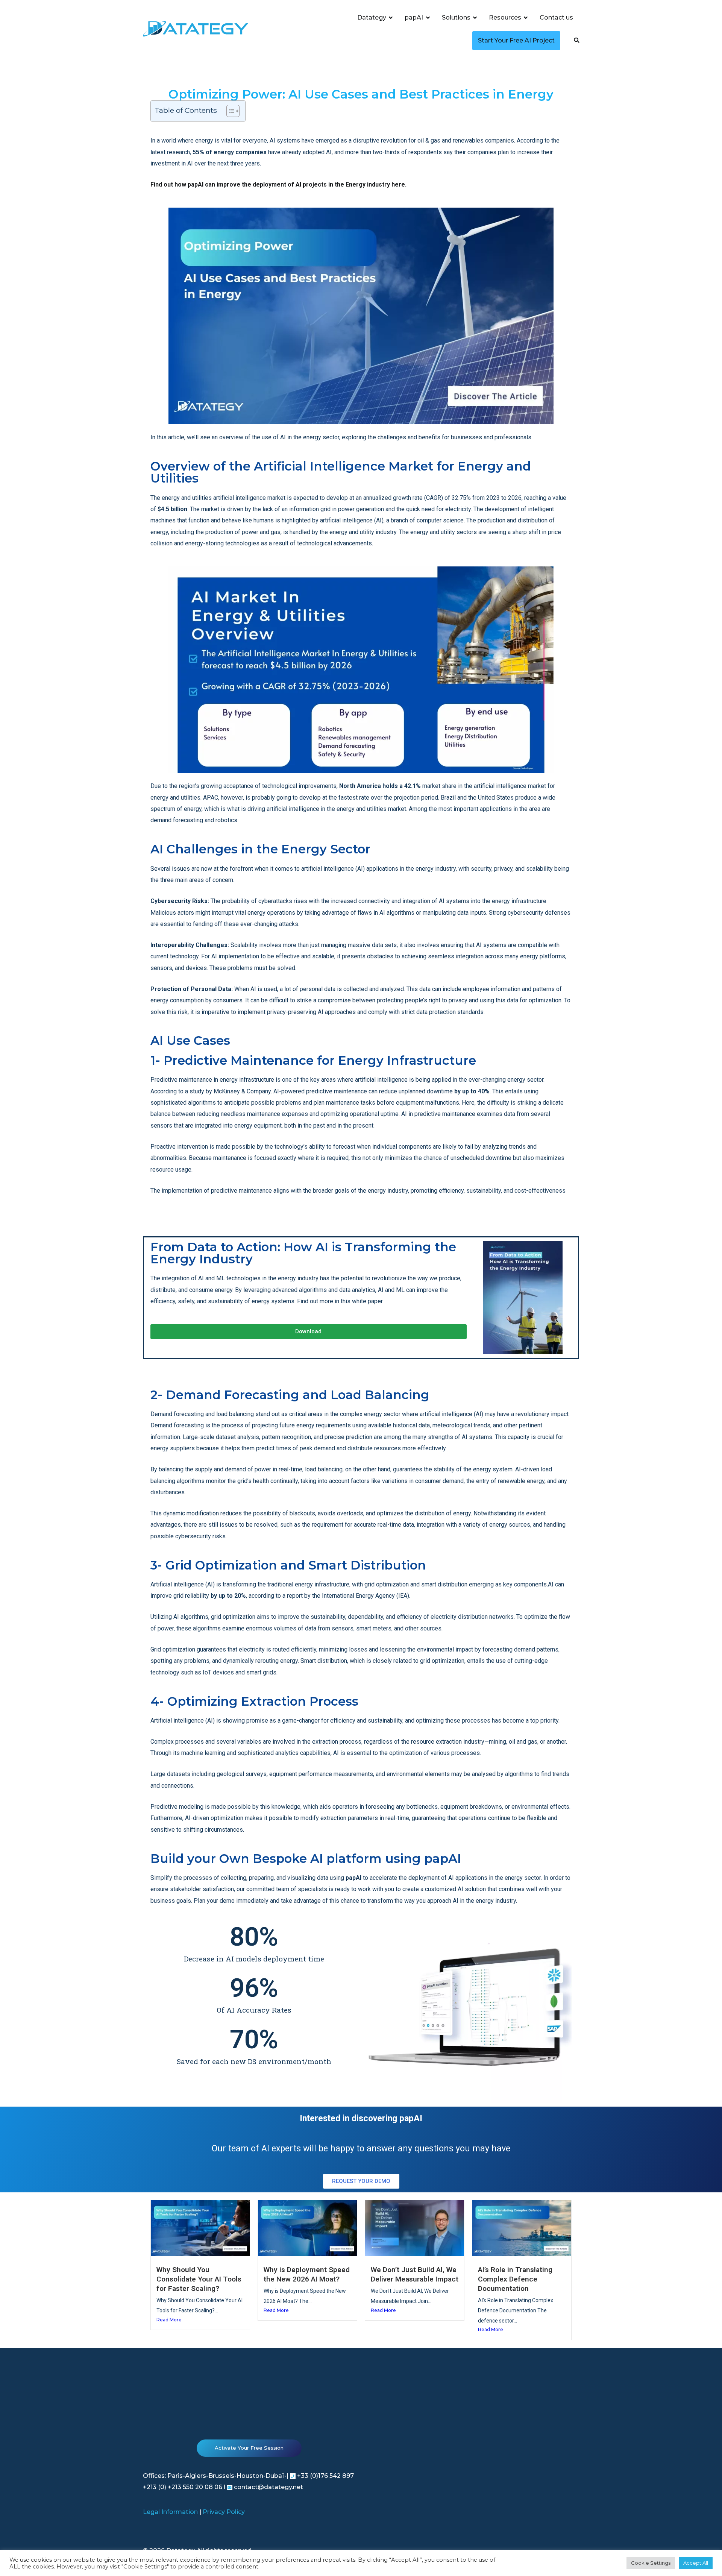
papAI (414, 17)
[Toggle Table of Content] (229, 111)
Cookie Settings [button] (651, 2563)
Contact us (556, 17)
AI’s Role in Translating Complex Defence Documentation (515, 2279)
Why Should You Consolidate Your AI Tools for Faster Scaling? (199, 2279)
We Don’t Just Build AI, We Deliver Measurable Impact (415, 2274)
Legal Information (170, 2512)
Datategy (372, 17)
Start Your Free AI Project (516, 40)
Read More (169, 2320)
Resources (505, 17)
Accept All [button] (696, 2563)
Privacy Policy (224, 2512)
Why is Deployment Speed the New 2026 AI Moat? (307, 2274)
